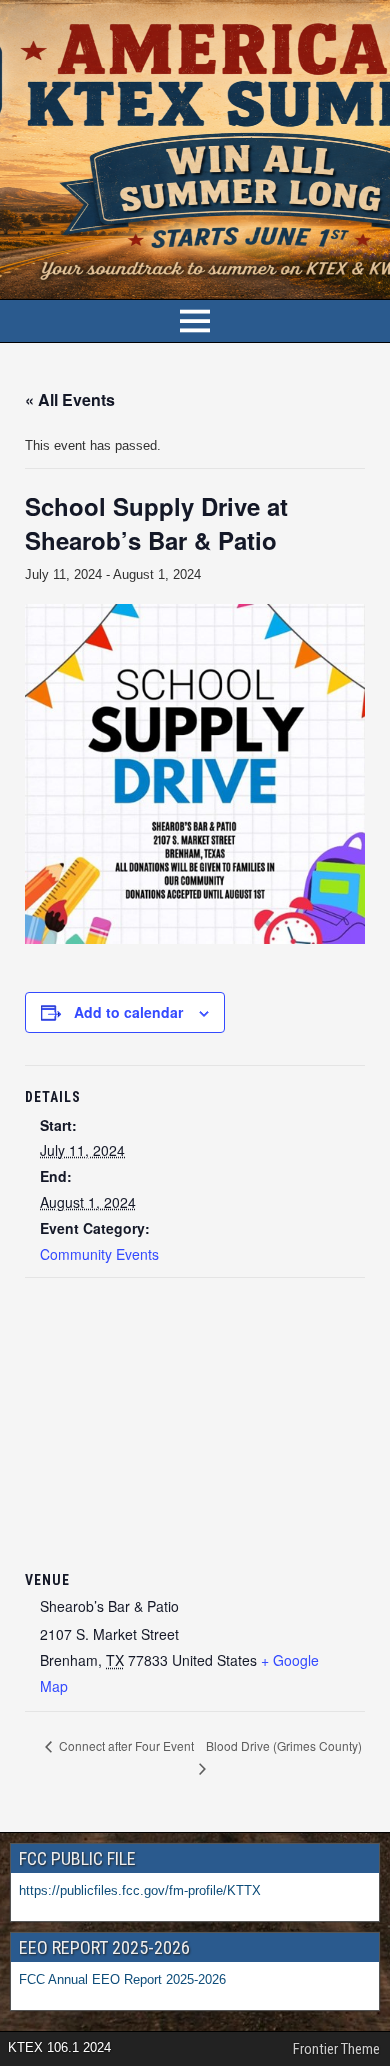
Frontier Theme (336, 2049)
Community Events (99, 1254)
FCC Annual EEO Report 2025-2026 (124, 1979)
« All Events (70, 399)
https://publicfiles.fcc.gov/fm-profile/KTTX (140, 1890)
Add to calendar (128, 1012)
